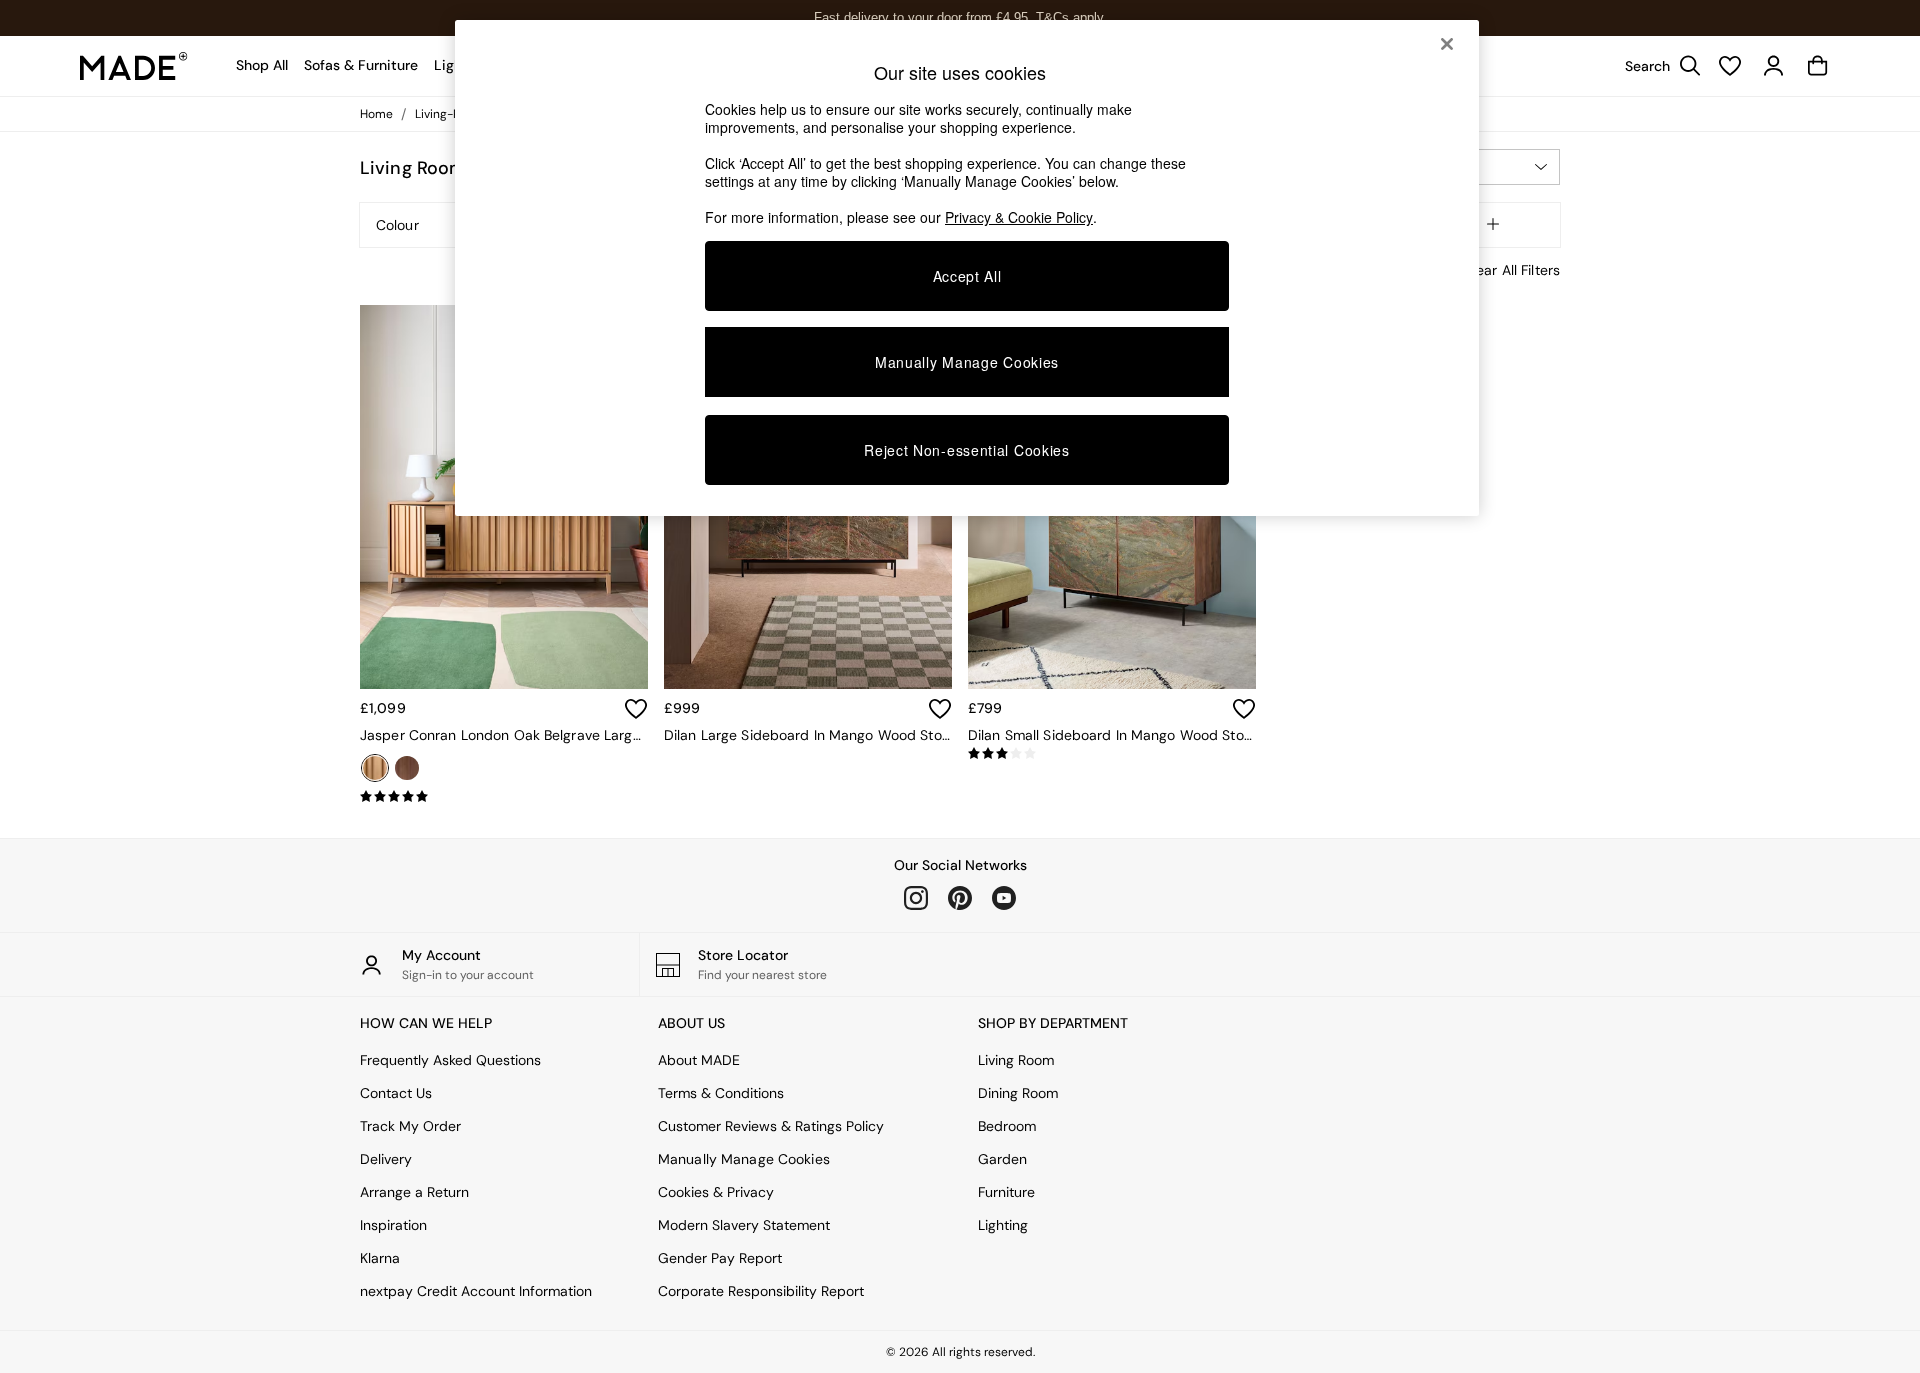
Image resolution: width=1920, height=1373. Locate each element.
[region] (967, 268)
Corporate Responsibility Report (761, 1291)
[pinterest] (960, 898)
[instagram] (916, 898)
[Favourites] (1730, 66)
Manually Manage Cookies (744, 1159)
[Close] (1447, 44)
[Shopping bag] (1818, 66)
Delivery (386, 1159)
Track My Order (410, 1126)
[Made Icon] (134, 66)
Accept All (967, 276)
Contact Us (396, 1093)
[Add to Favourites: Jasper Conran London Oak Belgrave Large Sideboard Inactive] (636, 709)
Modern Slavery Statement (744, 1225)
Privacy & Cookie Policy (1019, 217)
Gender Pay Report (720, 1258)
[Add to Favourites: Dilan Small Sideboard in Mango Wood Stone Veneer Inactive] (1244, 709)
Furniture (1006, 1192)
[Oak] (375, 768)
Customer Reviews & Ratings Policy (771, 1126)
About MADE (699, 1060)
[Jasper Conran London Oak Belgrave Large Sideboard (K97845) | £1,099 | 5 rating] (504, 797)
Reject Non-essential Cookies (967, 450)
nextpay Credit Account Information (476, 1291)
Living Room (1016, 1060)
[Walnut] (407, 768)
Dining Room (1018, 1093)
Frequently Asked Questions (450, 1060)
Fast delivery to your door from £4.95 (960, 17)
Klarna (380, 1258)
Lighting (1003, 1225)
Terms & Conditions (721, 1093)
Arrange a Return (414, 1192)
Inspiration (393, 1225)
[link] (1658, 66)
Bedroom (1007, 1126)
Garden (1002, 1159)
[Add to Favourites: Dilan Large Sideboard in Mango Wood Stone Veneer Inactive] (940, 709)
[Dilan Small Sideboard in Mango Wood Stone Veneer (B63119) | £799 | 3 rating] (1112, 754)
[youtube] (1004, 898)
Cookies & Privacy (716, 1192)
